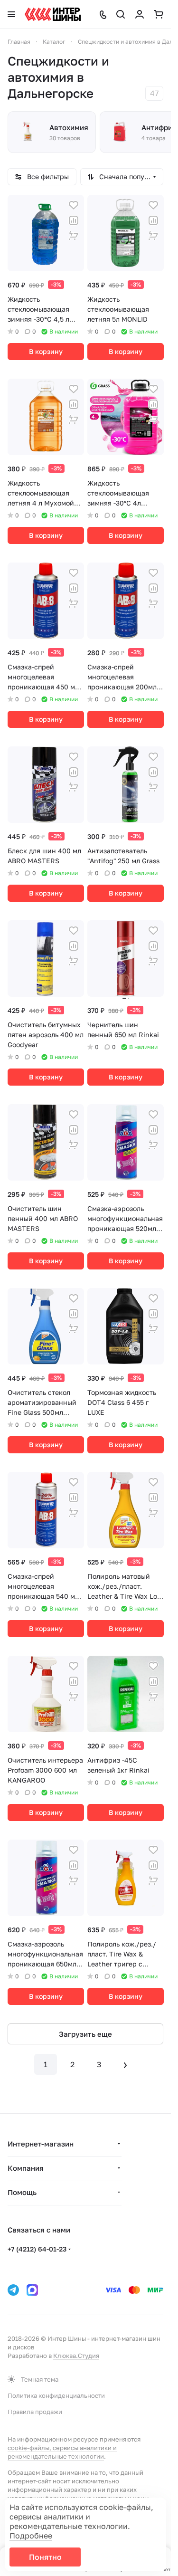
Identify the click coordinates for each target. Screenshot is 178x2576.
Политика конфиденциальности (56, 2395)
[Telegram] (13, 2290)
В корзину (46, 351)
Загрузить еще (85, 2034)
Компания (26, 2168)
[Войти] (140, 14)
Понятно (45, 2557)
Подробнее (31, 2536)
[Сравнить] (74, 220)
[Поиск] (121, 14)
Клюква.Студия (76, 2356)
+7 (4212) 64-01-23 (37, 2249)
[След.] (125, 2064)
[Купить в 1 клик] (74, 236)
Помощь (22, 2192)
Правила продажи (35, 2412)
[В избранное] (74, 205)
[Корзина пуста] (159, 14)
